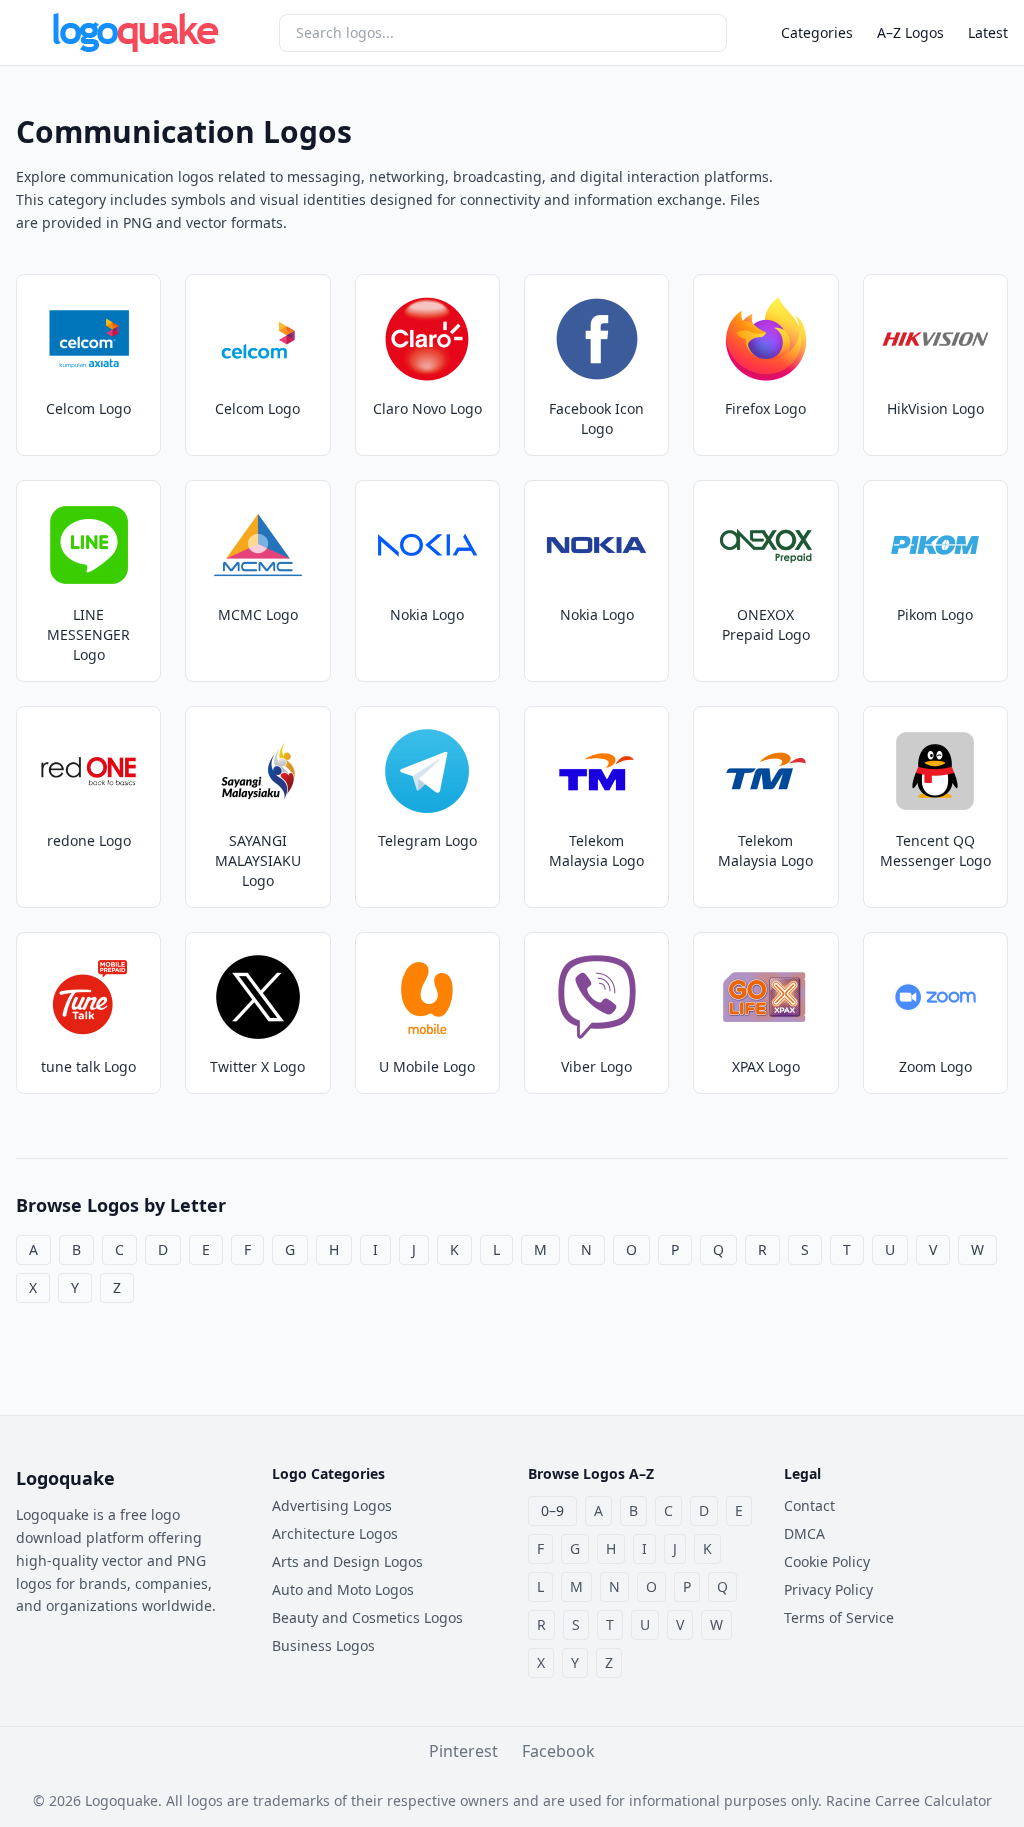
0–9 (552, 1510)
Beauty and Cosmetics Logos (367, 1617)
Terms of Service (839, 1617)
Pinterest (463, 1751)
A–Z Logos (910, 32)
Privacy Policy (828, 1589)
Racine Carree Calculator (909, 1800)
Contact (809, 1505)
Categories (817, 32)
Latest (988, 32)
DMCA (804, 1533)
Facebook (558, 1751)
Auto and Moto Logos (343, 1589)
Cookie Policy (827, 1561)
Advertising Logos (332, 1505)
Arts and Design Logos (347, 1561)
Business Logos (323, 1645)
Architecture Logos (335, 1533)
